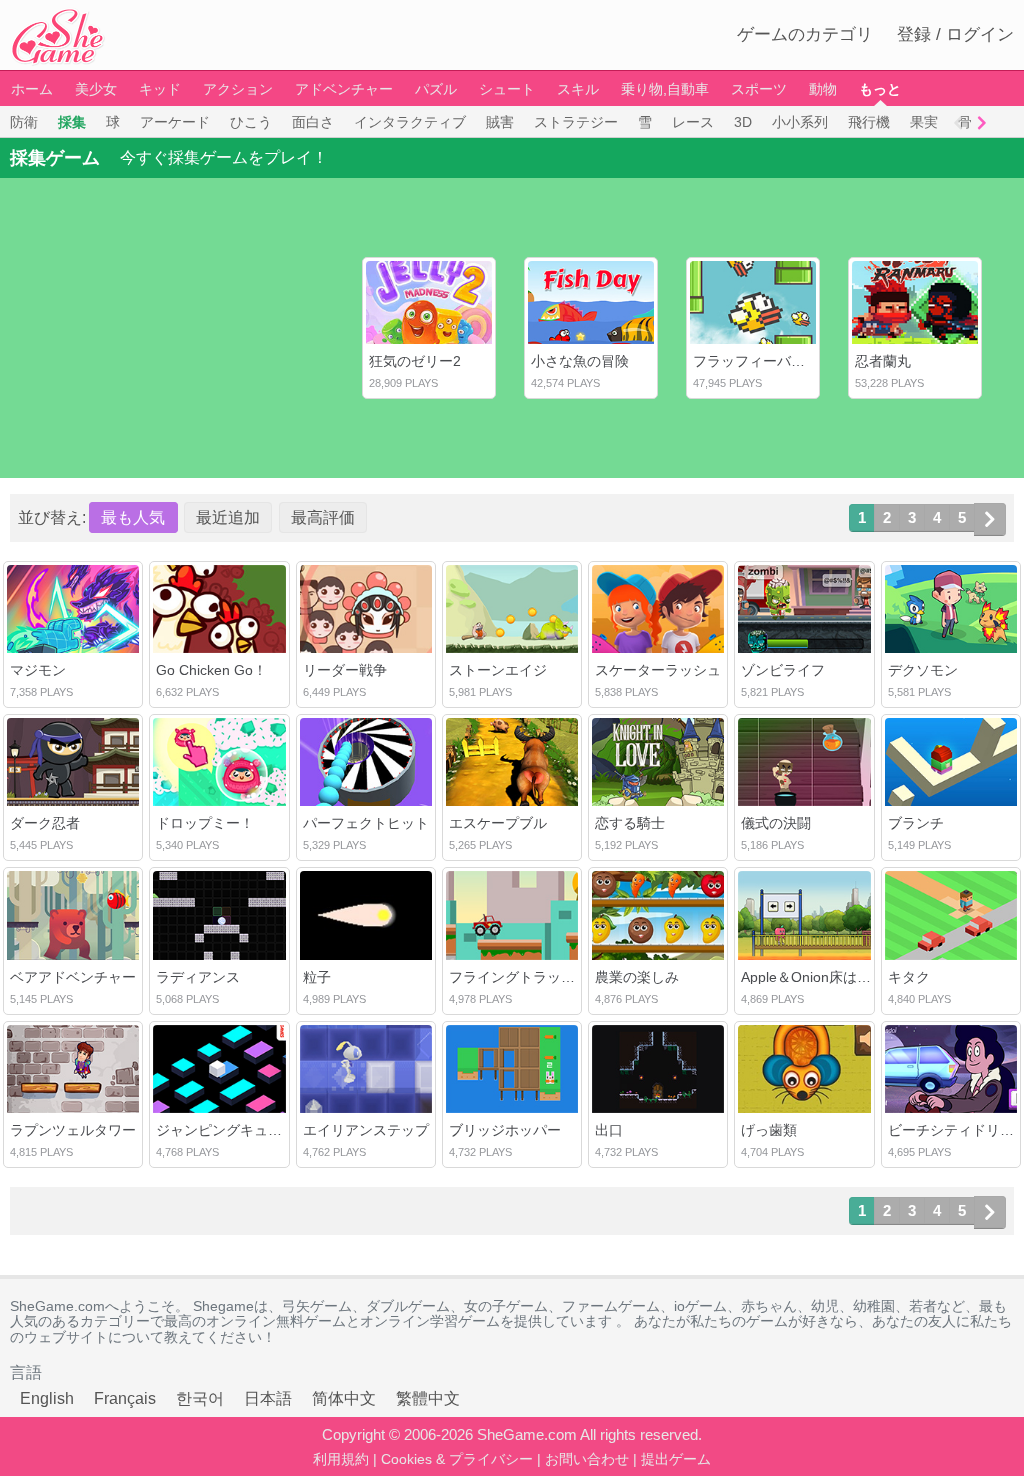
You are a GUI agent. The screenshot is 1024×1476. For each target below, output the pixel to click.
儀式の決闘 (776, 823)
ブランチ (916, 823)
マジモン (38, 670)
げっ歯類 (769, 1130)
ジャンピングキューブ (226, 1130)
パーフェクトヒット (366, 823)
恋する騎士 (630, 823)
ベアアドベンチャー (73, 977)
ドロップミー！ (205, 823)
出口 (609, 1130)
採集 (72, 122)
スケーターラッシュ (658, 670)
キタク (909, 977)
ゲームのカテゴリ (805, 34)
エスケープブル (498, 823)
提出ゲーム (676, 1459)
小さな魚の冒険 (580, 361)
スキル (578, 89)
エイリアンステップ (366, 1130)
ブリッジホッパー (505, 1130)
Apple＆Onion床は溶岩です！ (834, 977)
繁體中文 (428, 1398)
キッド (160, 89)
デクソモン (923, 670)
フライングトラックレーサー (540, 977)
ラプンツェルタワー (73, 1130)
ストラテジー (576, 122)
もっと (880, 89)
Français (125, 1398)
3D (743, 122)
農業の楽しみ (637, 977)
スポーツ (759, 89)
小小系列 (800, 122)
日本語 (268, 1398)
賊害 (500, 122)
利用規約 (341, 1459)
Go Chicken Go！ (211, 670)
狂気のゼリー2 (415, 361)
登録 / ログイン (955, 34)
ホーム (32, 89)
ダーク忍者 (45, 823)
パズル (436, 89)
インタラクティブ (410, 122)
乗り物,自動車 (665, 89)
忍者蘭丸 (883, 361)
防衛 (24, 122)
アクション (238, 89)
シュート (507, 89)
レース (693, 122)
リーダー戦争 (345, 670)
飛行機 (869, 122)
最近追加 (228, 517)
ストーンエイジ (498, 670)
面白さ (313, 122)
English (47, 1398)
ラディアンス (198, 977)
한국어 (200, 1398)
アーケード (175, 122)
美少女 (96, 89)
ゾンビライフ (783, 670)
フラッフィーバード (756, 361)
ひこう (251, 122)
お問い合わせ (587, 1459)
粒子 (317, 977)
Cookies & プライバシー (457, 1459)
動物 (823, 89)
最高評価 (323, 517)
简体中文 (344, 1398)
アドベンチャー (344, 89)
